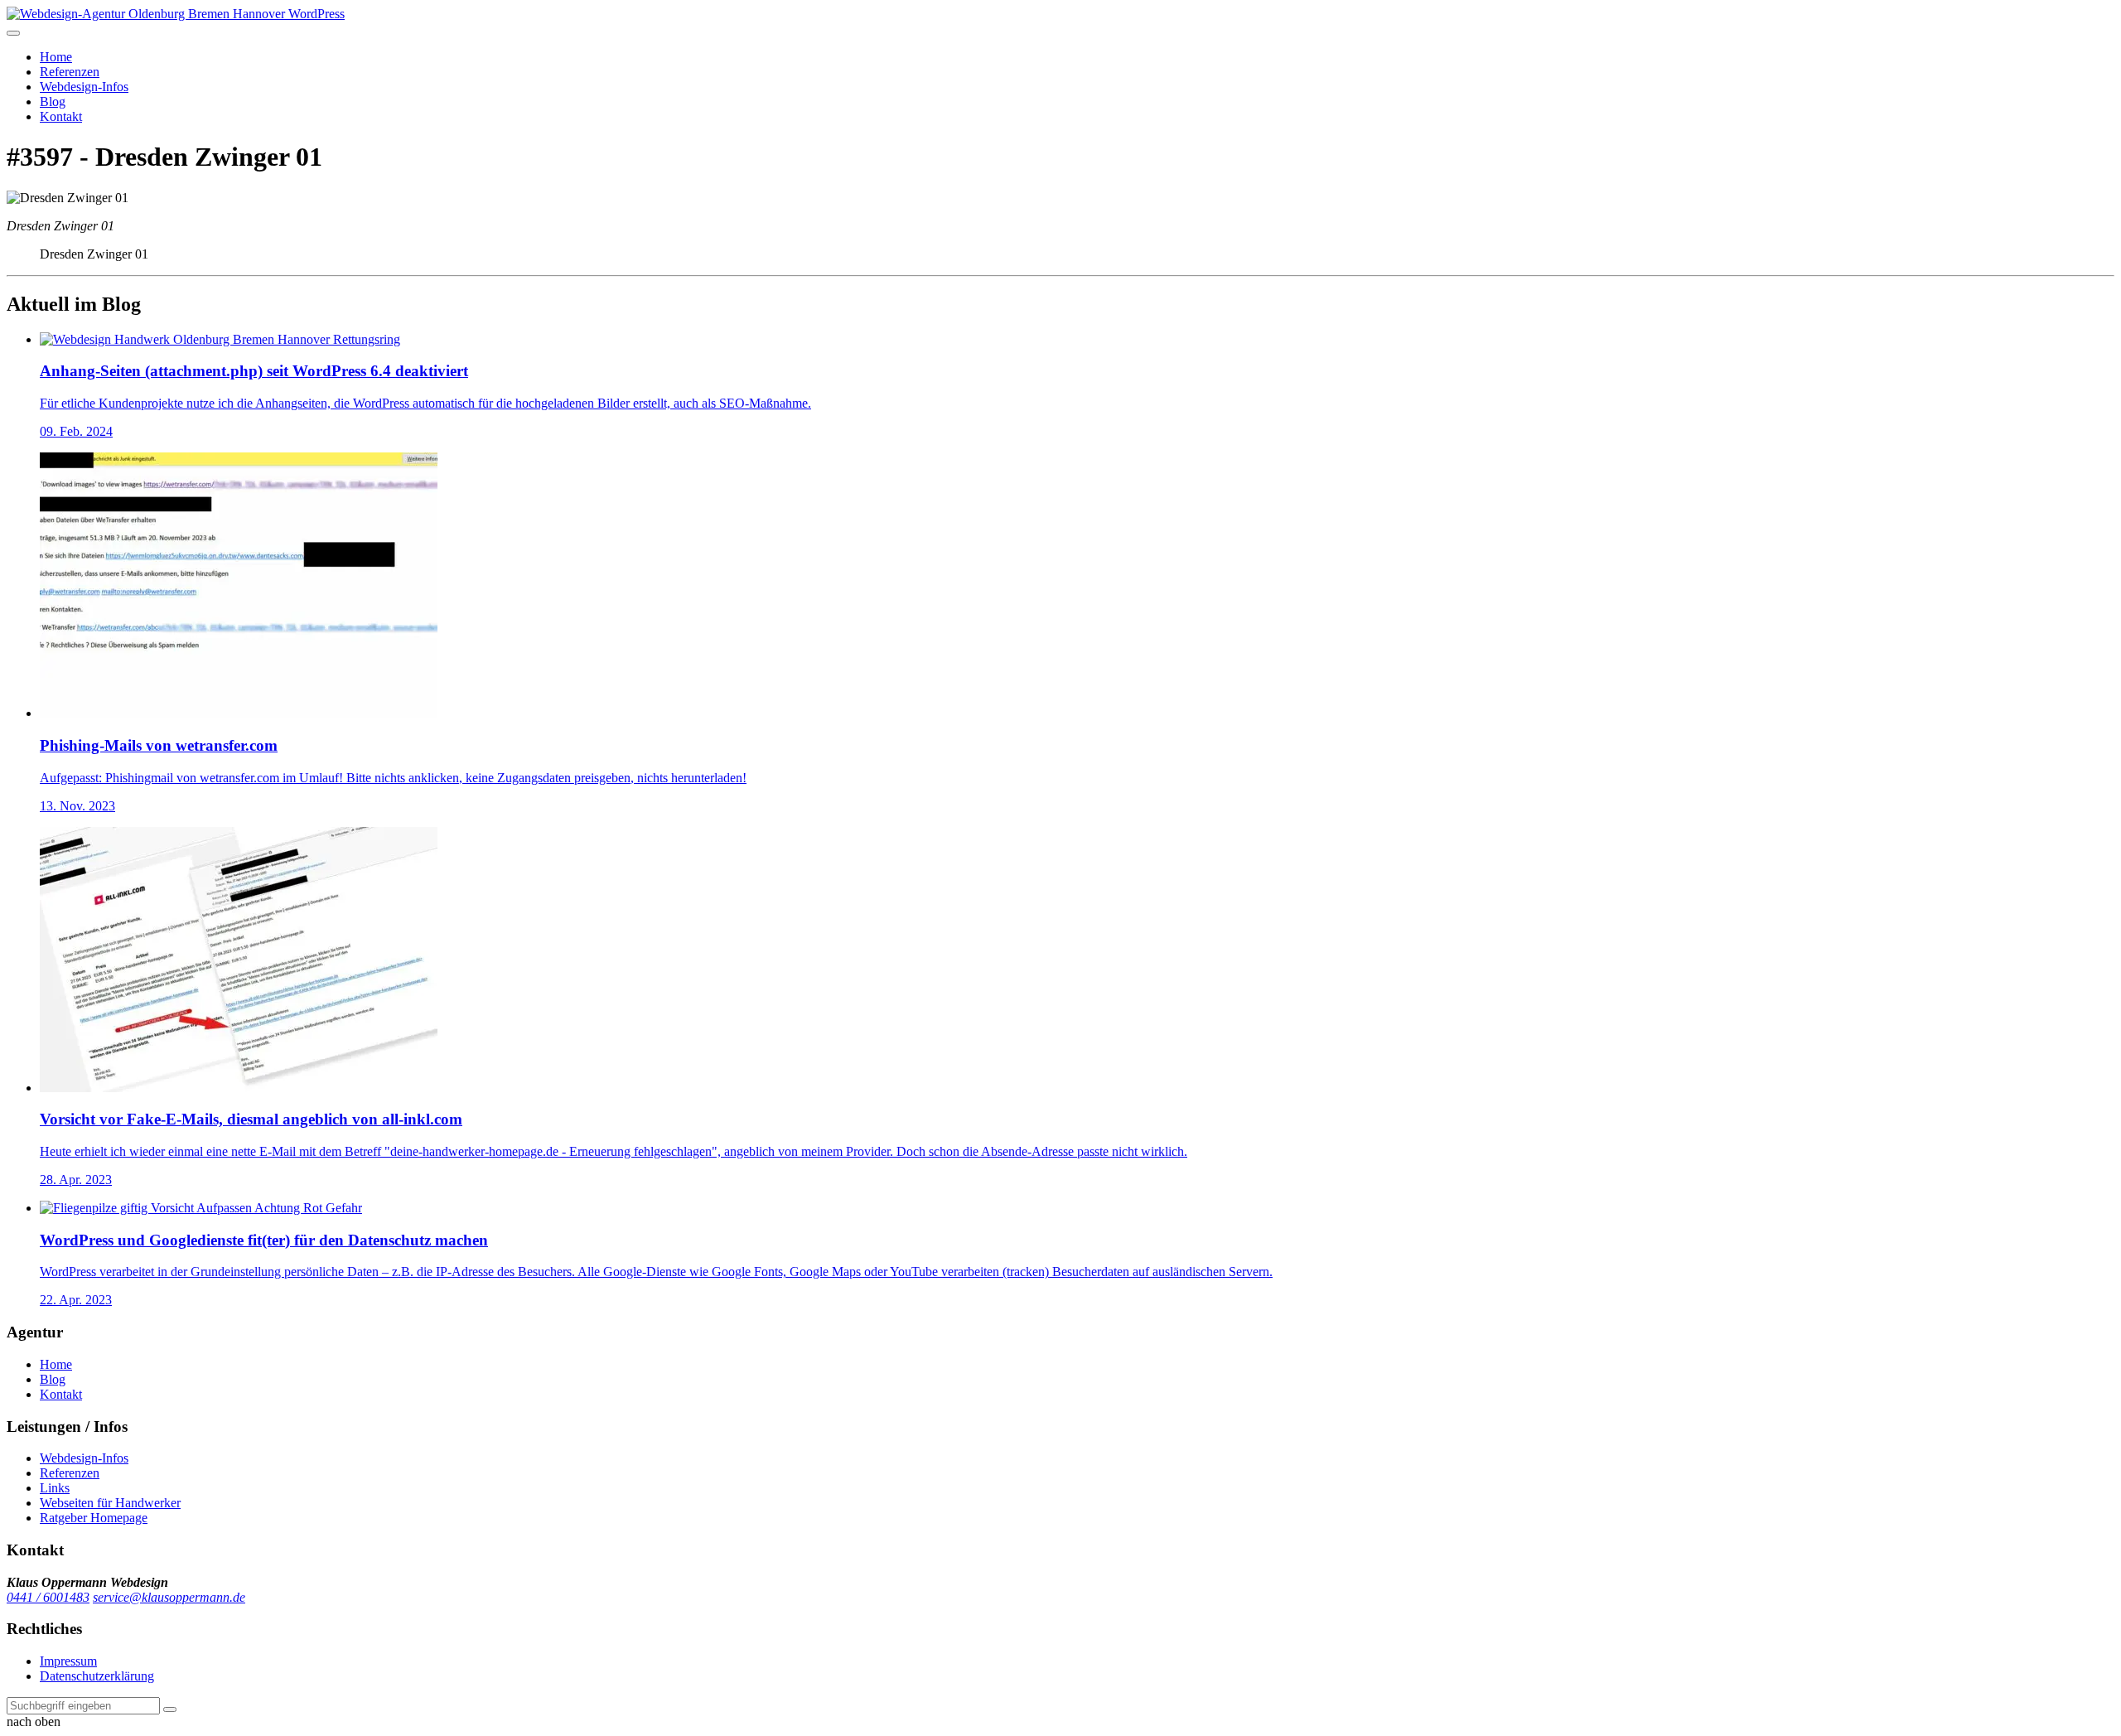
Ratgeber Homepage (94, 1518)
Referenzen (70, 72)
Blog (53, 102)
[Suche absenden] (170, 1709)
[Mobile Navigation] (13, 33)
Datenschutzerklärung (97, 1676)
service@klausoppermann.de (169, 1597)
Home (56, 57)
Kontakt (61, 116)
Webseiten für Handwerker (110, 1503)
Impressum (68, 1661)
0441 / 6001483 (48, 1597)
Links (55, 1488)
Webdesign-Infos (84, 87)
